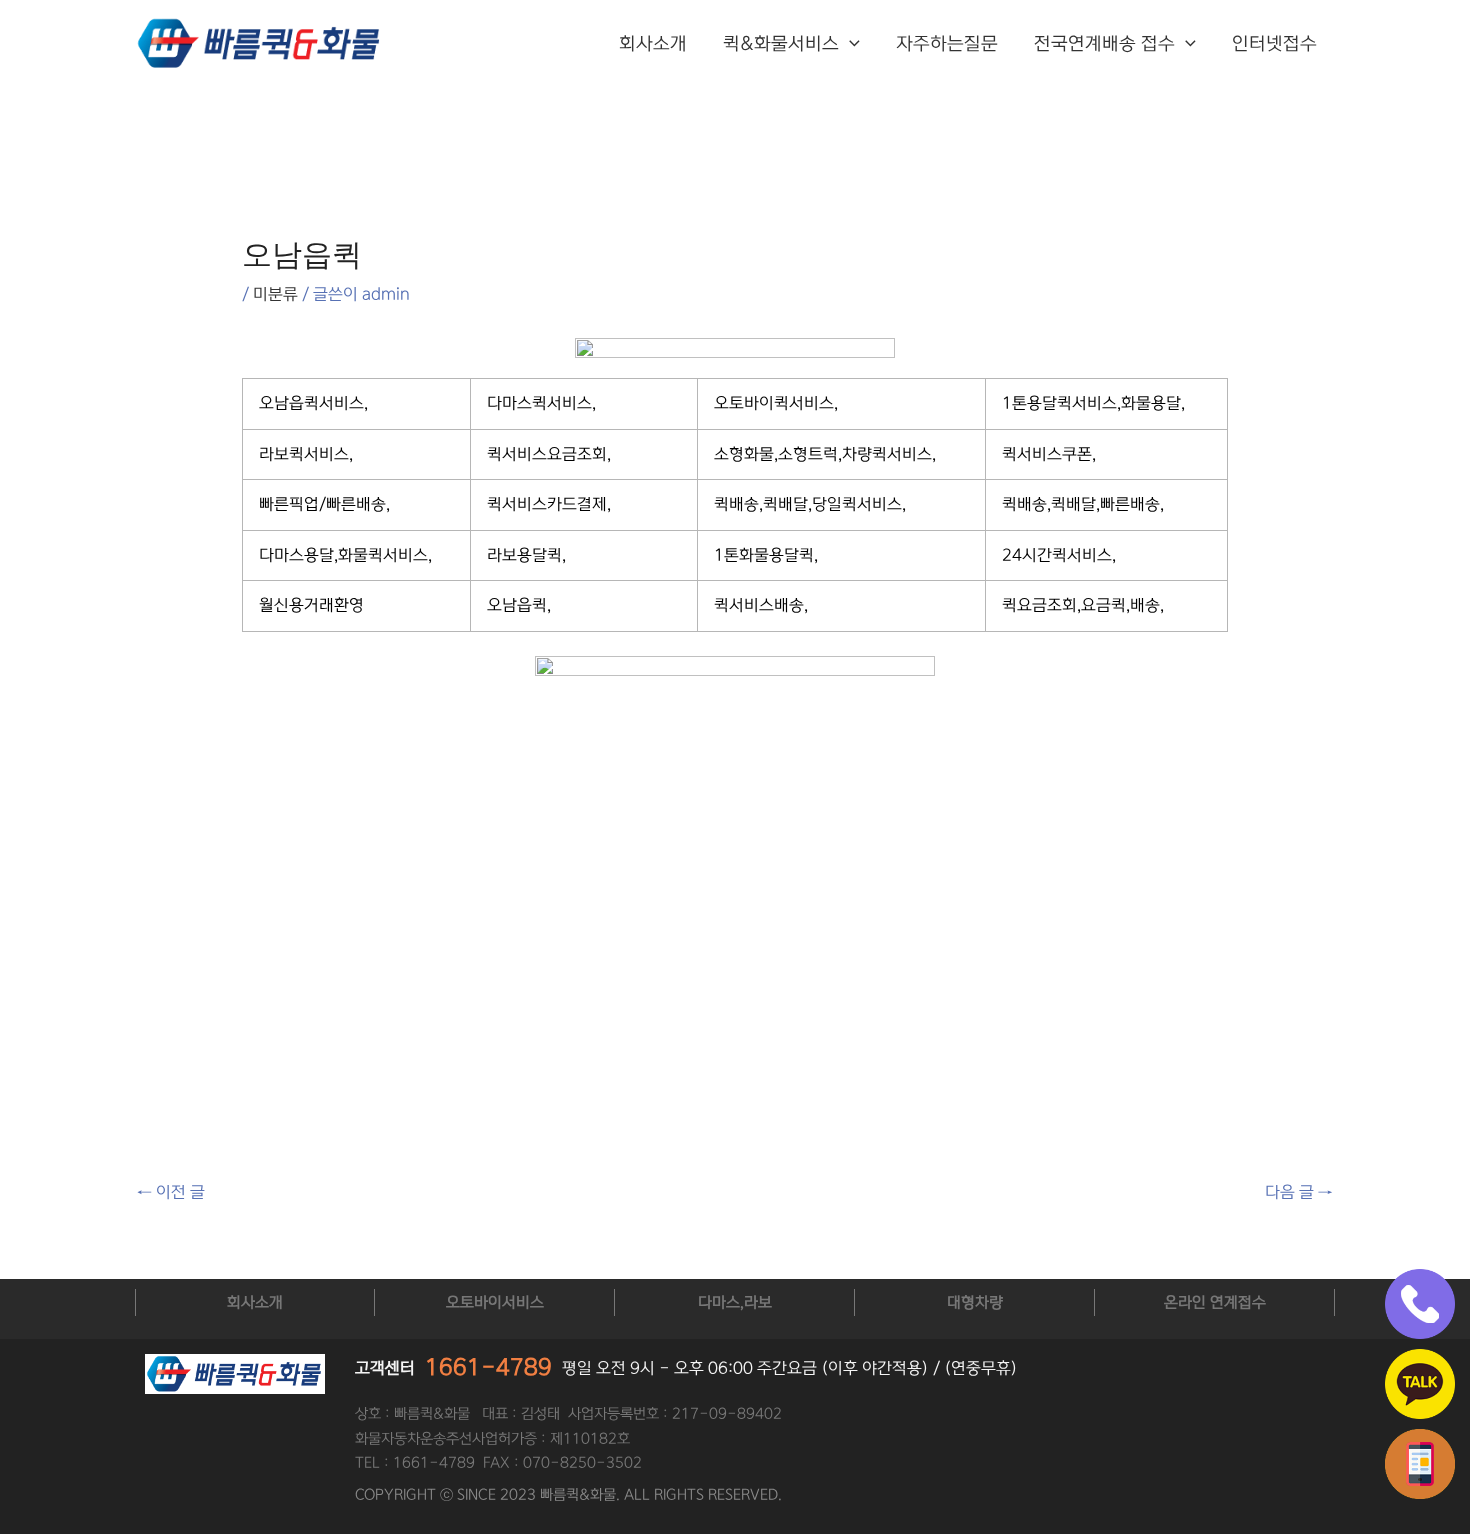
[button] (849, 44)
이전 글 (171, 1192)
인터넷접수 (1274, 44)
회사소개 (653, 44)
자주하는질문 (947, 44)
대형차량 (975, 1302)
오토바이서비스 (495, 1302)
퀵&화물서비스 (781, 44)
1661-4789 (488, 1367)
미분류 (275, 294)
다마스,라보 (735, 1302)
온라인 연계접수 (1215, 1302)
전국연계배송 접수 (1104, 44)
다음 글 (1299, 1192)
